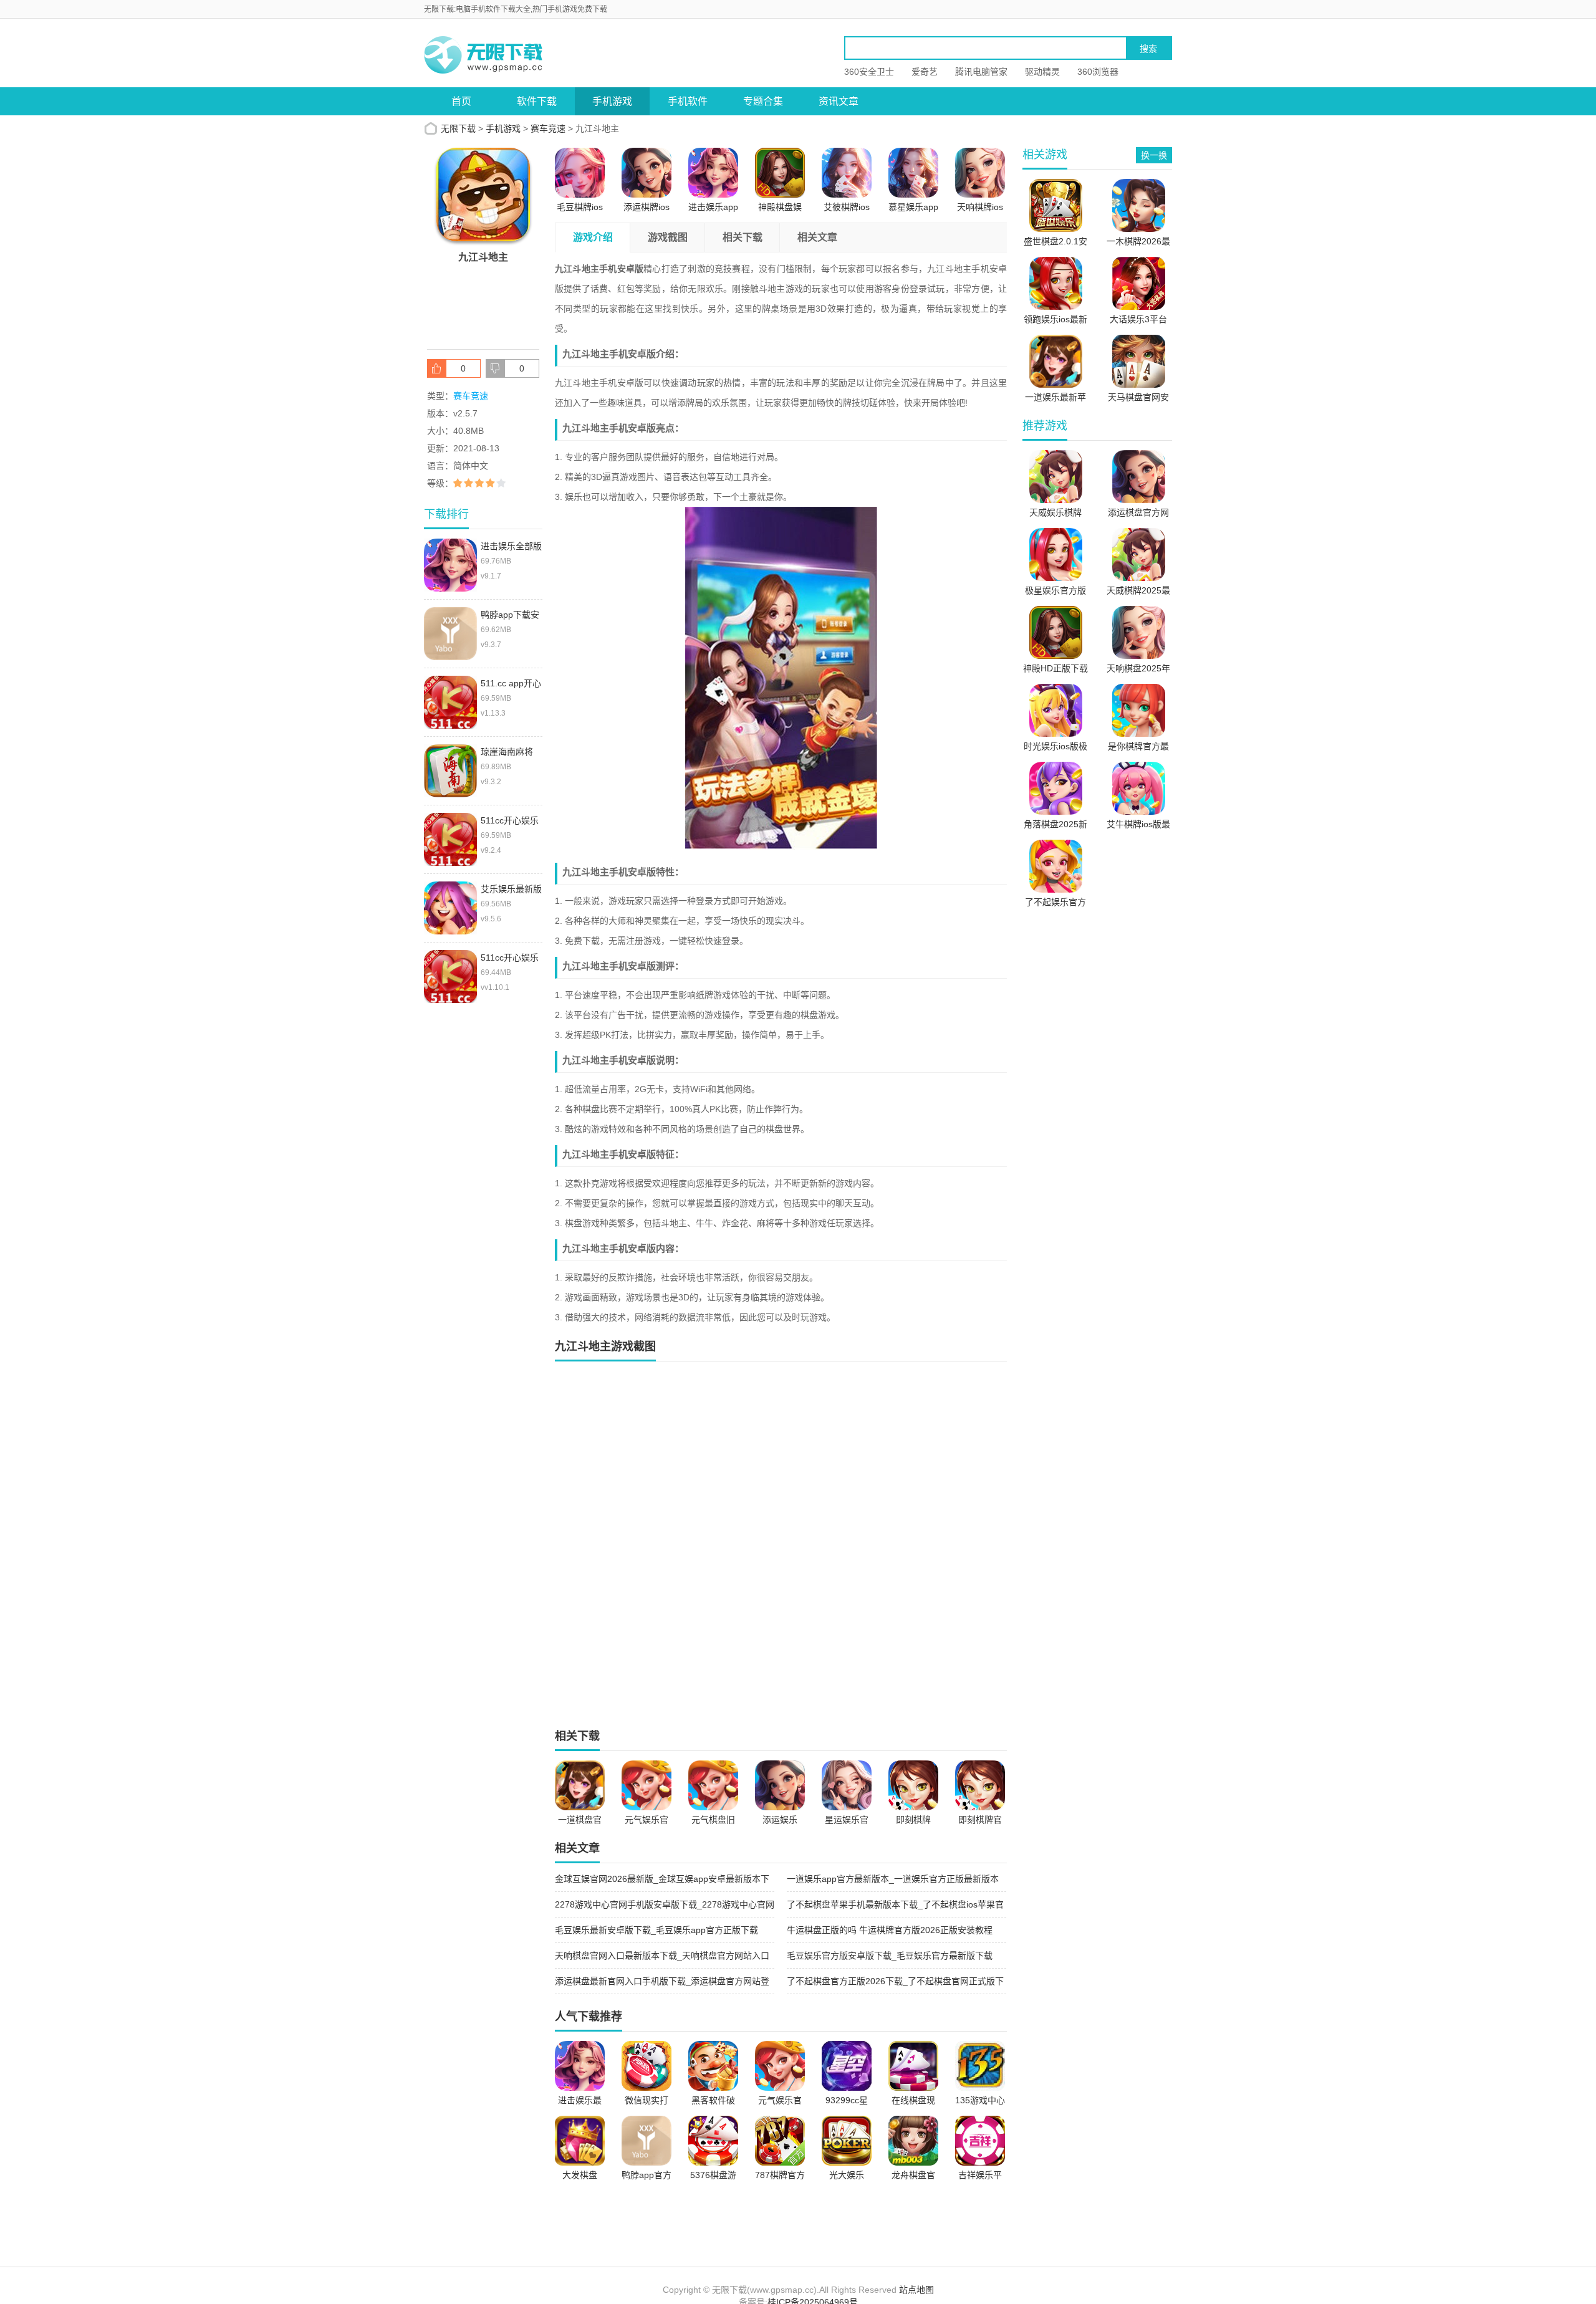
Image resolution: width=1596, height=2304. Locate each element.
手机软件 (688, 101)
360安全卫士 (869, 72)
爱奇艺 (925, 72)
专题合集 (763, 101)
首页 (461, 101)
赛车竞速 (548, 128)
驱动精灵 (1042, 72)
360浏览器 (1098, 72)
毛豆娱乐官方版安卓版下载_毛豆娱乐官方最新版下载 (890, 1956)
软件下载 (537, 101)
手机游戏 (612, 101)
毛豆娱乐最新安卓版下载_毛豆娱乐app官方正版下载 (656, 1930)
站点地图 (916, 2290)
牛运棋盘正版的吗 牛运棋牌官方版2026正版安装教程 (890, 1930)
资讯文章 (839, 101)
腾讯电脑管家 (981, 72)
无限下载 (458, 128)
